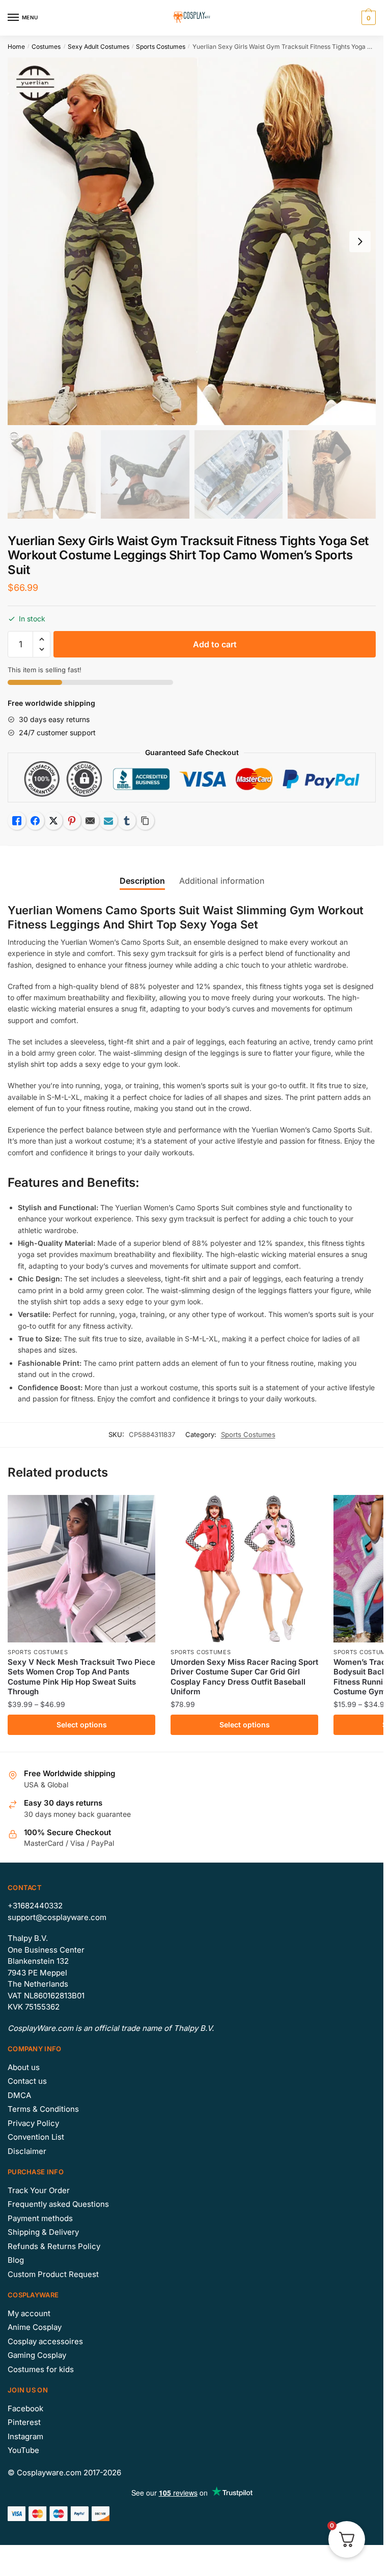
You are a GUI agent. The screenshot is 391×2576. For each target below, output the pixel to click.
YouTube (23, 2450)
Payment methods (40, 2218)
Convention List (36, 2137)
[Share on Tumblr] (127, 821)
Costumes (46, 47)
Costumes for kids (41, 2369)
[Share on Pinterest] (72, 821)
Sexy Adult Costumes (99, 47)
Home (16, 47)
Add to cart (215, 644)
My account (29, 2313)
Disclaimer (27, 2151)
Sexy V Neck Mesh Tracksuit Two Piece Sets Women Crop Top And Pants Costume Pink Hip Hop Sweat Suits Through (81, 1677)
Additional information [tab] (222, 881)
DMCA (19, 2095)
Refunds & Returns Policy (54, 2246)
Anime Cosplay (35, 2327)
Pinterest (24, 2422)
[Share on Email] (90, 821)
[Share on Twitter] (53, 821)
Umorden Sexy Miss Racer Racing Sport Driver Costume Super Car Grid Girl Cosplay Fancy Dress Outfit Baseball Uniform (244, 1677)
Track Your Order (39, 2190)
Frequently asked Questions (58, 2204)
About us (24, 2067)
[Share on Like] (17, 821)
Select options (82, 1725)
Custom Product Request (53, 2274)
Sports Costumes (161, 47)
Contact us (27, 2081)
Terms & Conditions (43, 2109)
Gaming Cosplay (37, 2355)
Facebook (25, 2408)
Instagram (25, 2436)
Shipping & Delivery (43, 2232)
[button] (41, 639)
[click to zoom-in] (192, 241)
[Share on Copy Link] (145, 821)
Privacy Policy (33, 2123)
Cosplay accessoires (45, 2341)
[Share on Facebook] (35, 821)
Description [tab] (142, 881)
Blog (16, 2260)
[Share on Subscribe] (108, 821)
